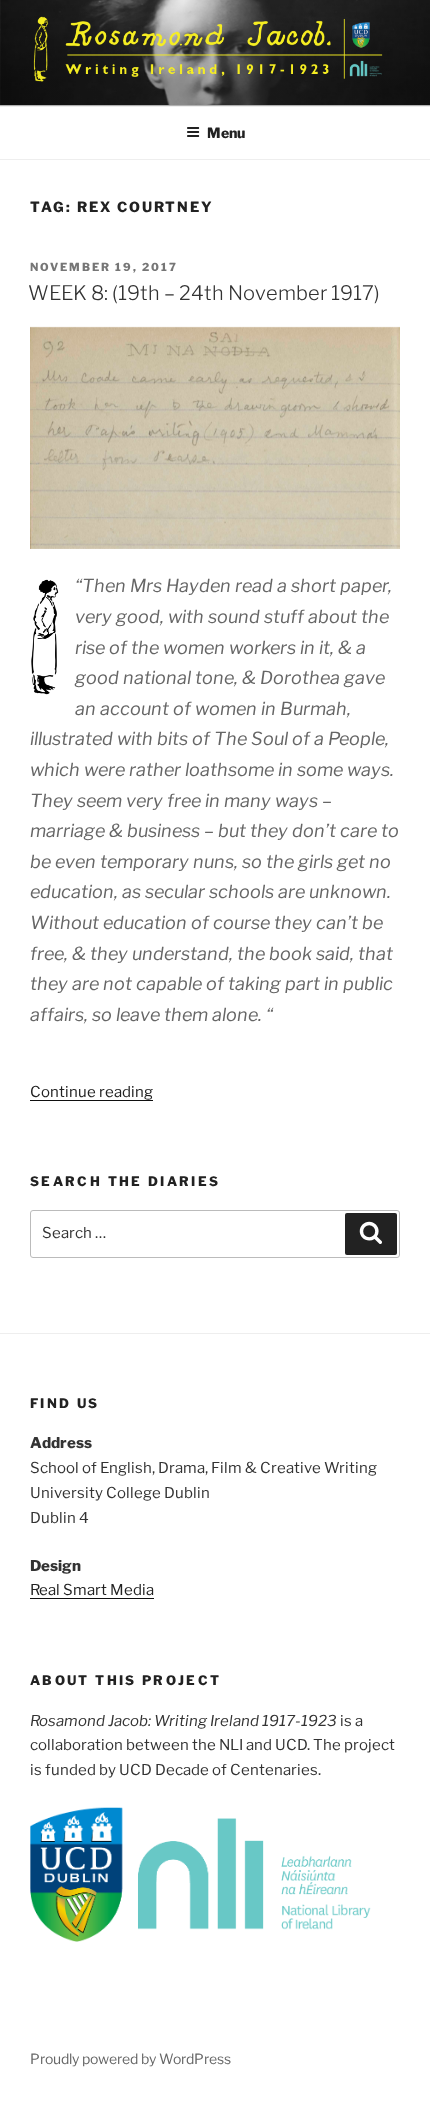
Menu (226, 132)
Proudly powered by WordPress (130, 2058)
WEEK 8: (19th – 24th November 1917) (204, 293)
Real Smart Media (92, 1590)
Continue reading (91, 1092)
